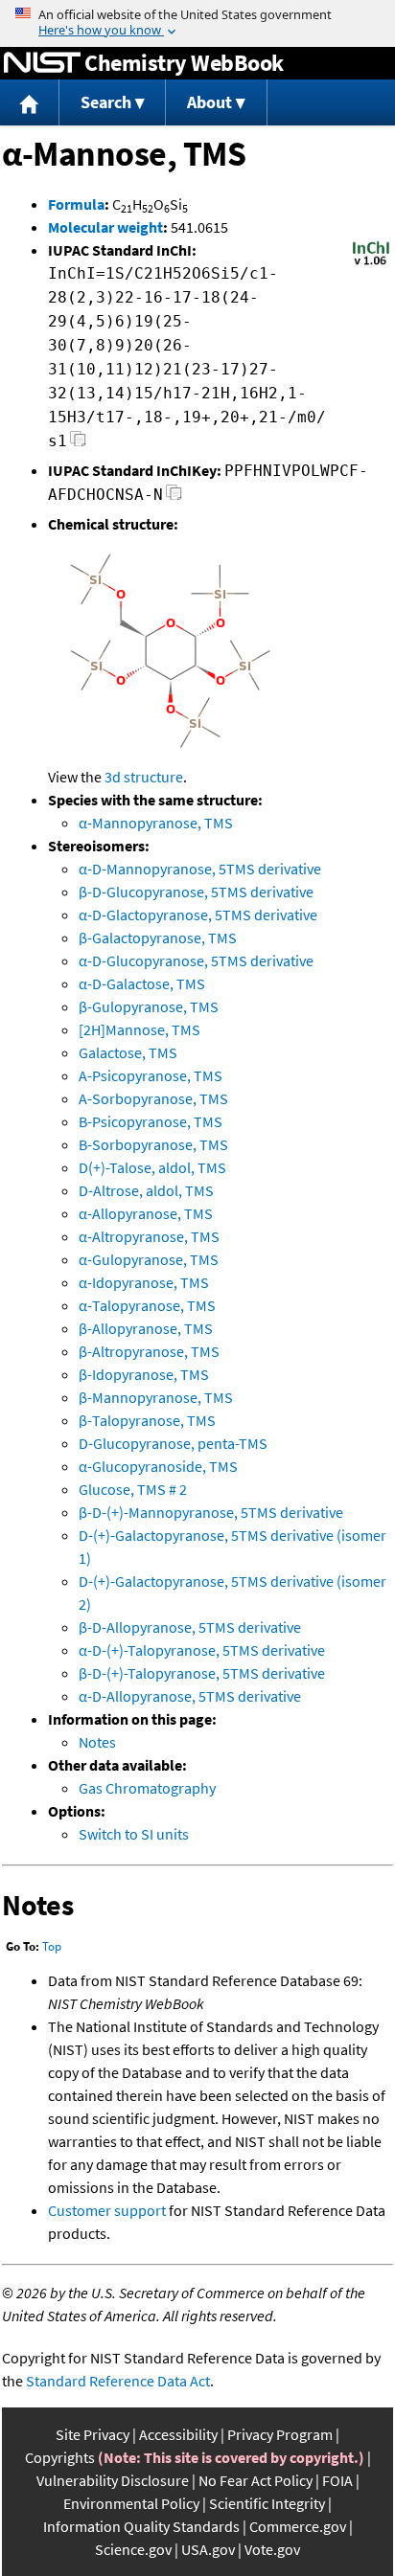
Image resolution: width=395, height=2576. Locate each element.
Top (52, 1946)
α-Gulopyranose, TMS (149, 1259)
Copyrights (60, 2457)
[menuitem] (30, 103)
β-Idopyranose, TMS (144, 1374)
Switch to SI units (134, 1834)
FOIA (337, 2480)
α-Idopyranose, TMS (144, 1282)
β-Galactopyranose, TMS (158, 938)
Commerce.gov (298, 2526)
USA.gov (208, 2549)
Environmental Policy (131, 2503)
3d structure (144, 777)
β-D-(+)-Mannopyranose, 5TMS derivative (211, 1512)
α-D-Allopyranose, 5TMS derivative (190, 1696)
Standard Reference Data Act (118, 2381)
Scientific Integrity (267, 2503)
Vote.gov (272, 2549)
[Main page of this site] (30, 103)
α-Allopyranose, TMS (146, 1213)
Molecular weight (105, 227)
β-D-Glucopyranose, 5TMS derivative (196, 892)
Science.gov (133, 2549)
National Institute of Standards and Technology (42, 63)
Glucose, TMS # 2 (133, 1489)
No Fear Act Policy (256, 2480)
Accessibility (178, 2434)
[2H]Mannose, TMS (139, 1029)
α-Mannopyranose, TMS (156, 823)
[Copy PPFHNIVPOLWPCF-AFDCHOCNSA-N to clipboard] (174, 497)
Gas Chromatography (147, 1788)
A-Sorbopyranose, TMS (153, 1098)
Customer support (107, 2210)
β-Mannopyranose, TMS (156, 1397)
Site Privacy (93, 2434)
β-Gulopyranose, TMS (149, 1006)
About (209, 102)
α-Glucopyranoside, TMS (158, 1466)
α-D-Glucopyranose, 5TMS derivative (196, 960)
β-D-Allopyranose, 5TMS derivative (190, 1627)
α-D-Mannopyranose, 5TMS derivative (200, 869)
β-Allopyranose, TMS (146, 1328)
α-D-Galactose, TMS (142, 983)
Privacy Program (280, 2434)
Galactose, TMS (128, 1052)
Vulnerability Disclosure (113, 2480)
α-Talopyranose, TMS (147, 1305)
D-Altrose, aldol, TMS (146, 1190)
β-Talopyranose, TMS (147, 1420)
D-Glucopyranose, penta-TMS (173, 1443)
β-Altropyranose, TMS (149, 1351)
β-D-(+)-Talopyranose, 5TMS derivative (202, 1673)
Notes (97, 1742)
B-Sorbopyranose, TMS (153, 1144)
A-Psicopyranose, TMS (151, 1075)
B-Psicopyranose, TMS (151, 1121)
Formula (76, 204)
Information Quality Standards (141, 2526)
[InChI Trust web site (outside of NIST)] (371, 263)
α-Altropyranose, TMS (149, 1236)
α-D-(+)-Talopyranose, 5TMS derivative (202, 1650)
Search (106, 102)
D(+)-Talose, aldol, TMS (152, 1167)
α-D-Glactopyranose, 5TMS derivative (198, 915)
